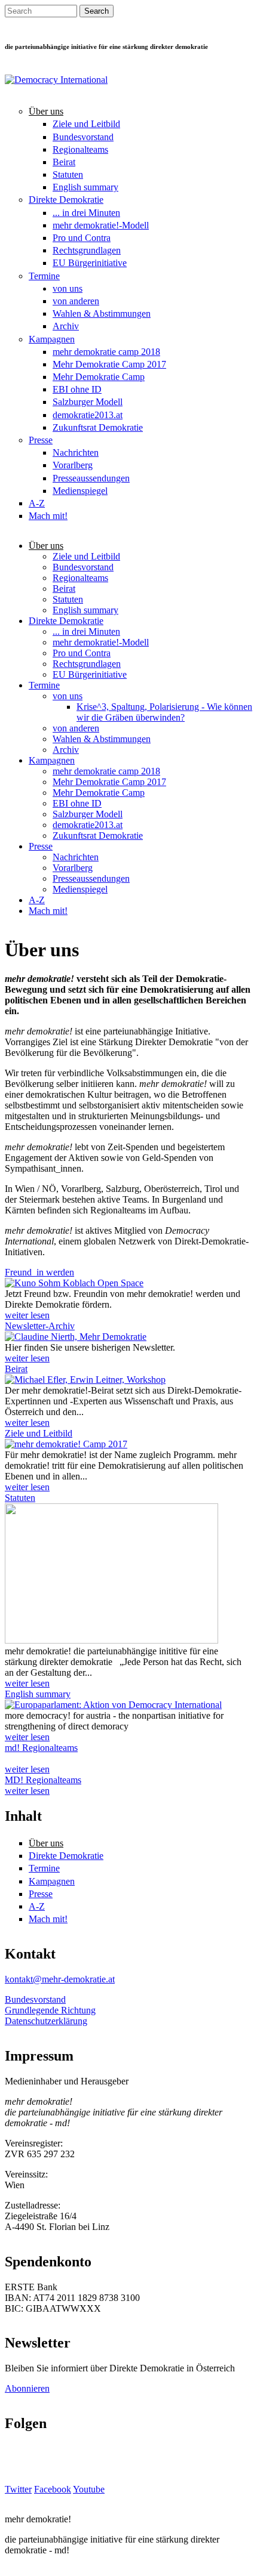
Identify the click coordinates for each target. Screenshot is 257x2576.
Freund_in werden (39, 1272)
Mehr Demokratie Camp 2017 (109, 364)
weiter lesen (27, 1315)
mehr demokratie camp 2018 (106, 352)
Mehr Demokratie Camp (99, 377)
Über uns (46, 111)
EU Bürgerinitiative (90, 263)
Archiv (66, 326)
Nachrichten (76, 453)
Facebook (53, 2489)
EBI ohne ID (77, 389)
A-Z (37, 503)
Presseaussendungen (91, 478)
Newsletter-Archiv (40, 1326)
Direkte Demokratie (66, 200)
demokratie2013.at (88, 415)
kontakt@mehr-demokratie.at (60, 1979)
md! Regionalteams (41, 1748)
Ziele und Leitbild (86, 124)
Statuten (68, 174)
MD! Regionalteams (43, 1780)
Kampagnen (52, 339)
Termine (44, 276)
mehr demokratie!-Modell (101, 225)
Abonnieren (27, 2388)
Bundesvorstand (83, 137)
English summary (85, 187)
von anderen (76, 301)
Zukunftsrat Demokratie (98, 427)
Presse (41, 440)
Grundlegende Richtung (50, 2010)
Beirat (64, 162)
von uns (68, 288)
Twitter (18, 2489)
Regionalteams (80, 149)
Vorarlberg (73, 465)
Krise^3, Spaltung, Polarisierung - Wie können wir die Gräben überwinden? (164, 712)
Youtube (89, 2489)
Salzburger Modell (88, 402)
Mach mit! (48, 516)
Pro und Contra (82, 238)
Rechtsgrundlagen (87, 250)
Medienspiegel (80, 491)
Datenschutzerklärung (46, 2021)
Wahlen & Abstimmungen (102, 313)
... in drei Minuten (86, 213)
